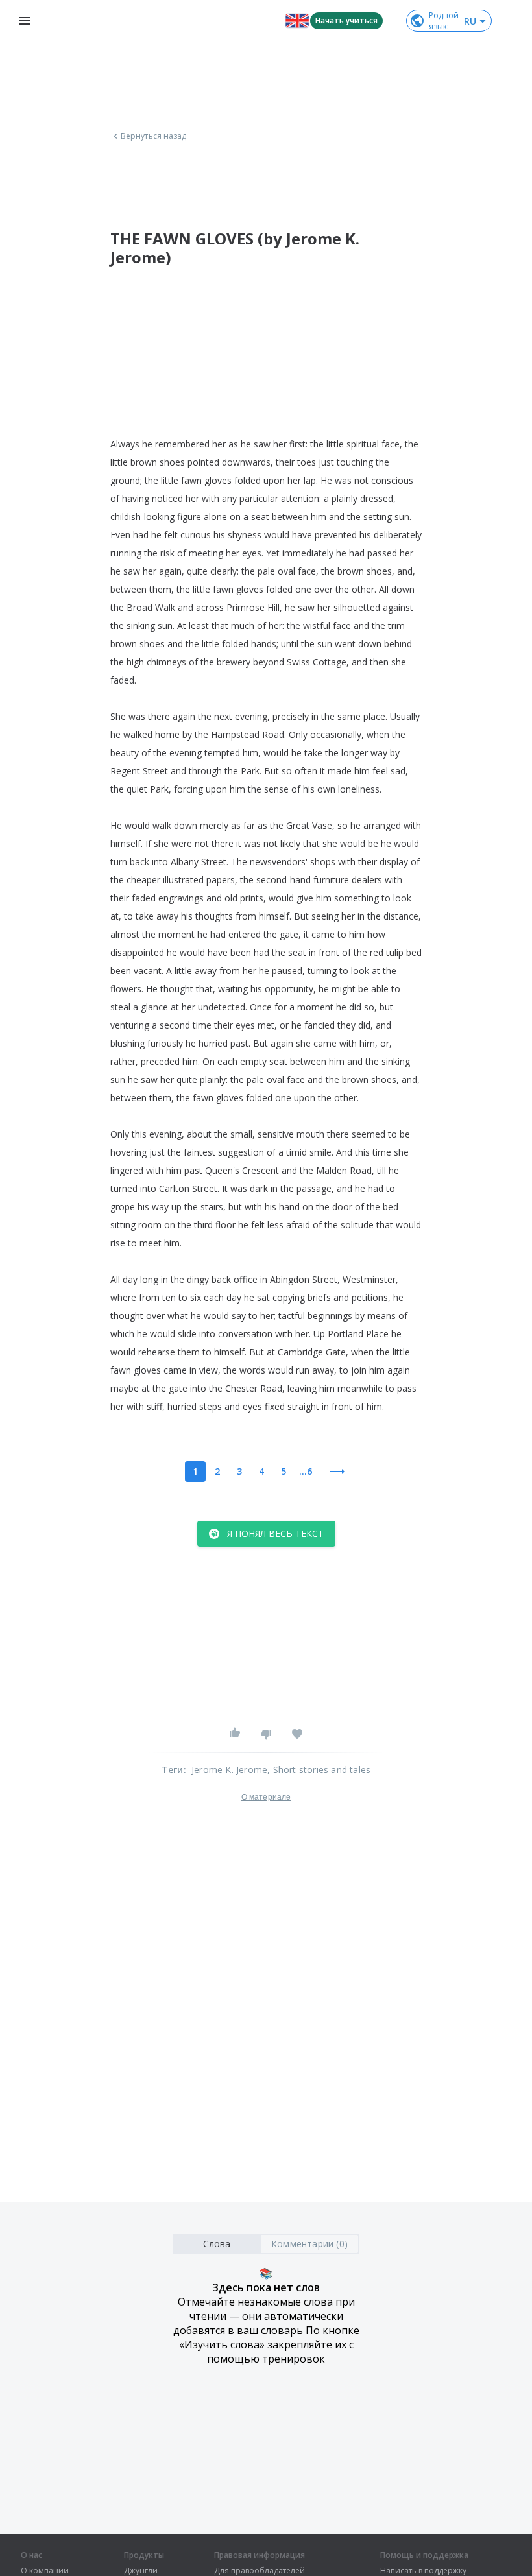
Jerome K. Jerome (229, 1770)
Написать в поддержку (423, 2571)
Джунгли (141, 2571)
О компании (45, 2571)
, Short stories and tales (319, 1770)
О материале (266, 1797)
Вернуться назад (154, 136)
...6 (306, 1471)
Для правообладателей (260, 2571)
